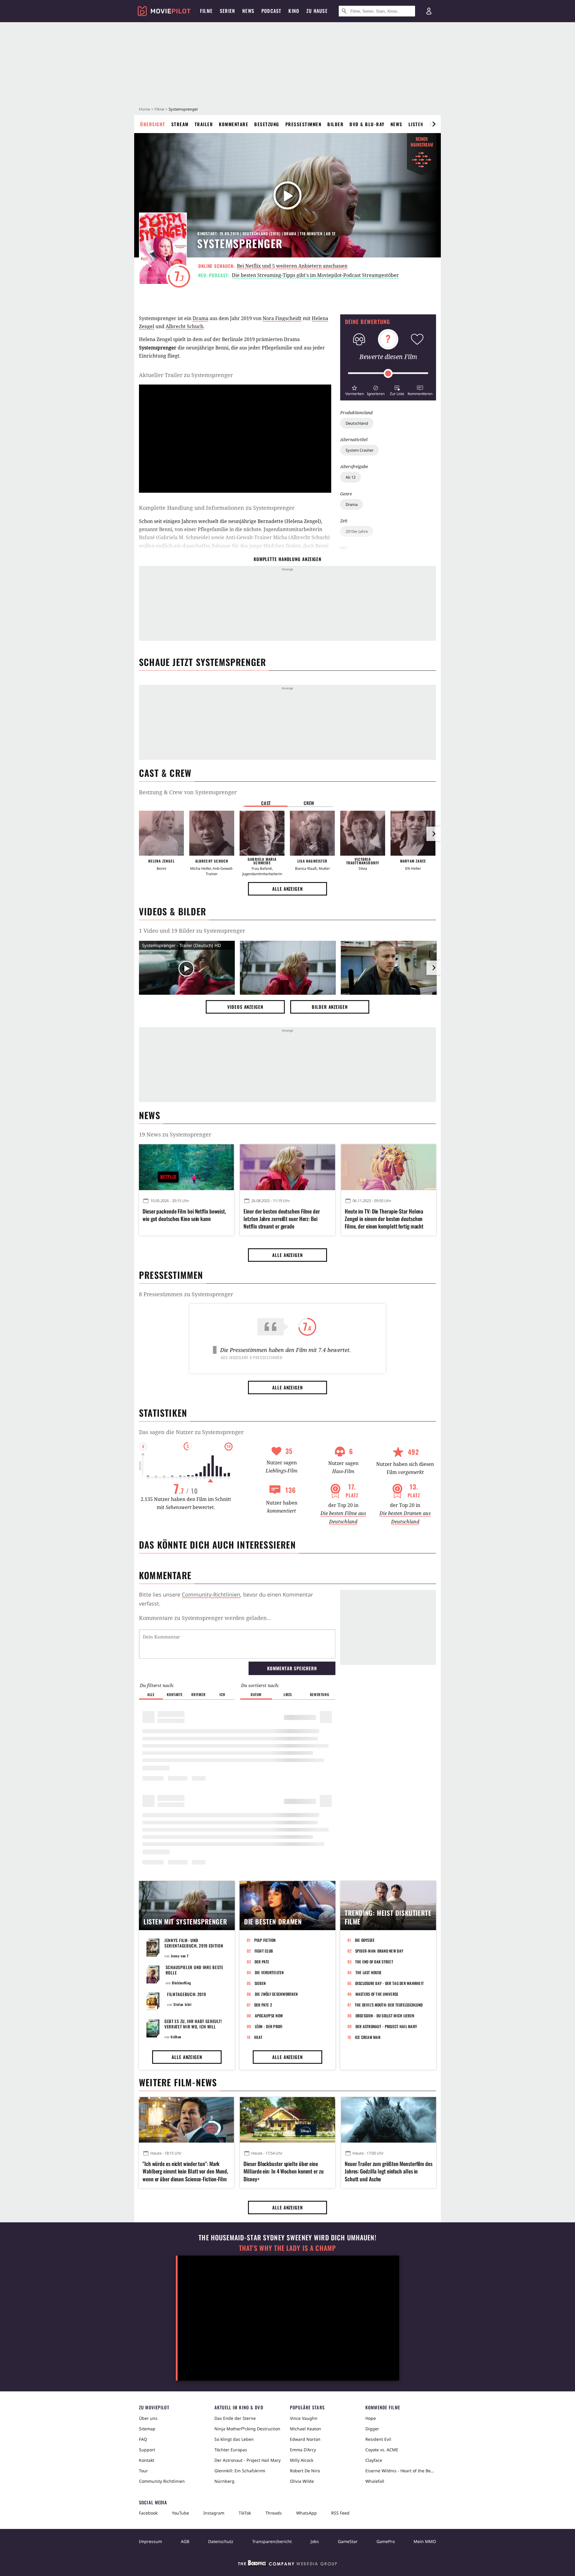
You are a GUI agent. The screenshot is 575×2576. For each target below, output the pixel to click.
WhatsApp (307, 2513)
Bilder (335, 124)
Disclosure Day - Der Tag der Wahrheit (390, 1983)
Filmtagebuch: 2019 (187, 1994)
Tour (143, 2471)
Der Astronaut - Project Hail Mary (386, 2026)
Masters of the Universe (377, 1994)
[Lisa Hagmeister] (312, 833)
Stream (180, 124)
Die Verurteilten (269, 1972)
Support (147, 2450)
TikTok (245, 2513)
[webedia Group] (287, 2564)
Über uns (148, 2418)
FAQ (143, 2439)
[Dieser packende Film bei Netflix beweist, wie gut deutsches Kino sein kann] (186, 1167)
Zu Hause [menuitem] (317, 11)
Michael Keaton (305, 2429)
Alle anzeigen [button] (287, 889)
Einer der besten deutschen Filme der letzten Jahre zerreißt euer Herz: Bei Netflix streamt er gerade (282, 1219)
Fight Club (264, 1951)
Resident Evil (378, 2439)
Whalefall (375, 2481)
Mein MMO (425, 2541)
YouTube (180, 2513)
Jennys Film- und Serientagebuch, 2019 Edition (194, 1943)
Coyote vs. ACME (382, 2450)
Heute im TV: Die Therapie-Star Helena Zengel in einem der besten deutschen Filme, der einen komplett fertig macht (384, 1219)
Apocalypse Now (269, 2016)
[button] (354, 390)
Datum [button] (256, 1694)
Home (144, 109)
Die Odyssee (365, 1940)
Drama (352, 504)
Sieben (260, 1983)
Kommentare (234, 124)
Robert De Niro (305, 2471)
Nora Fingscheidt (282, 318)
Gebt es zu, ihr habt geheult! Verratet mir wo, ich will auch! (193, 2026)
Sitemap (147, 2429)
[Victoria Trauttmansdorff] (363, 833)
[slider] (388, 373)
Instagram (214, 2513)
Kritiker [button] (198, 1694)
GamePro (386, 2541)
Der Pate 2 (263, 2005)
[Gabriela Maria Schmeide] (262, 833)
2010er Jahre (357, 531)
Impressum (150, 2541)
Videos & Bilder (172, 911)
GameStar (348, 2541)
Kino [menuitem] (294, 11)
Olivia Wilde (302, 2481)
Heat (258, 2037)
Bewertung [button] (320, 1694)
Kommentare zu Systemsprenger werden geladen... (205, 1618)
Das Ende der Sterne (235, 2418)
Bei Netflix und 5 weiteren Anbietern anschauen (292, 266)
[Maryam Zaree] (413, 833)
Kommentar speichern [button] (292, 1668)
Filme (159, 109)
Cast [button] (266, 803)
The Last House (369, 1972)
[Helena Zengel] (161, 833)
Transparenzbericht (272, 2541)
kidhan (176, 2037)
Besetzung (267, 124)
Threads (274, 2513)
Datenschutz (221, 2541)
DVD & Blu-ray (367, 124)
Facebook (148, 2513)
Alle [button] (151, 1694)
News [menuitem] (248, 11)
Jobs (315, 2541)
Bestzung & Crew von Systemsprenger (188, 792)
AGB (185, 2541)
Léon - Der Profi (269, 2026)
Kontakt (147, 2460)
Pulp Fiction (265, 1940)
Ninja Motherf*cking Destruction (247, 2429)
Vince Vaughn (304, 2418)
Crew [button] (309, 803)
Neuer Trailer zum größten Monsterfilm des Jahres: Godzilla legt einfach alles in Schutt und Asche (389, 2171)
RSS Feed (340, 2513)
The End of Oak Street (374, 1962)
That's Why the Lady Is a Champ (287, 2248)
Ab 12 (351, 477)
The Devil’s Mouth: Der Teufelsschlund (389, 2005)
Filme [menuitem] (206, 11)
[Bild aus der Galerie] (288, 969)
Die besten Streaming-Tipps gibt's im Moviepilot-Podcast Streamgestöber (315, 275)
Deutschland (357, 423)
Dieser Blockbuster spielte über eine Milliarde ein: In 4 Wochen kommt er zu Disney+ (283, 2171)
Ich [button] (222, 1694)
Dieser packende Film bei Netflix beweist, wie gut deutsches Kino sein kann (184, 1215)
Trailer (204, 124)
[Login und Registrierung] (429, 11)
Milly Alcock (302, 2460)
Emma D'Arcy (303, 2450)
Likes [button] (288, 1694)
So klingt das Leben (234, 2439)
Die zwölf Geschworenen (276, 1994)
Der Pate (262, 1962)
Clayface (374, 2460)
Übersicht (153, 124)
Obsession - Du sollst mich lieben (385, 2016)
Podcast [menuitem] (271, 11)
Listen (416, 124)
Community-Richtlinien (211, 1594)
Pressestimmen (304, 124)
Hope (371, 2418)
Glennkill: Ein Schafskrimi (240, 2471)
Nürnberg (224, 2481)
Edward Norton (305, 2439)
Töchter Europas (231, 2450)
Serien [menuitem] (227, 11)
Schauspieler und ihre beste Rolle (195, 1970)
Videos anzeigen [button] (245, 1007)
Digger (372, 2429)
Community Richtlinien (162, 2481)
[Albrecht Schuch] (212, 833)
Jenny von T (180, 1956)
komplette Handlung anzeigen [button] (287, 559)
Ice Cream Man (368, 2037)
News (397, 124)
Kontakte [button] (175, 1694)
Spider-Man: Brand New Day (379, 1951)
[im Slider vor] (434, 124)
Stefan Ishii (182, 2004)
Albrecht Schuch (184, 326)
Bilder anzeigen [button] (330, 1007)
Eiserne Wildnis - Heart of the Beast (401, 2471)
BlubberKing (182, 1983)
